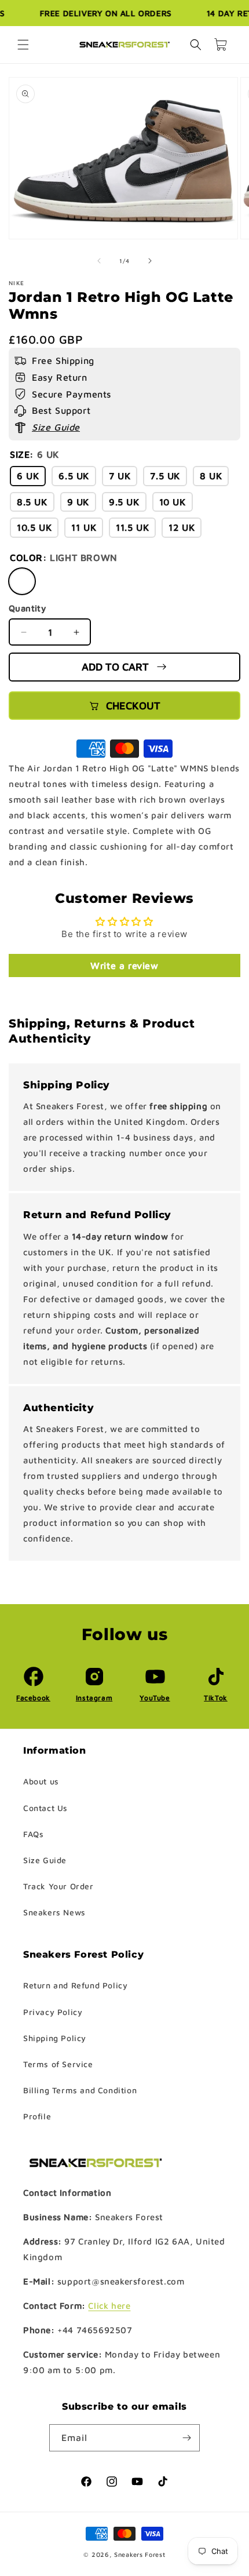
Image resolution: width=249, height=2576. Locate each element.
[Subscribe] (186, 2438)
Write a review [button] (124, 965)
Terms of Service (58, 2064)
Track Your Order (58, 1886)
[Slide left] (99, 261)
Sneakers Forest (140, 2554)
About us (41, 1781)
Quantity (27, 608)
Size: (34, 454)
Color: (64, 558)
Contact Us (45, 1808)
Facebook (33, 1698)
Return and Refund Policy (75, 1985)
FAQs (33, 1834)
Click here (109, 2306)
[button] (23, 45)
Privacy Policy (53, 2012)
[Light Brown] (22, 581)
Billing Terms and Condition (80, 2090)
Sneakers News (54, 1912)
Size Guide (45, 1860)
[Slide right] (150, 261)
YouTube (155, 1698)
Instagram (94, 1698)
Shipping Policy (55, 2038)
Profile (37, 2116)
